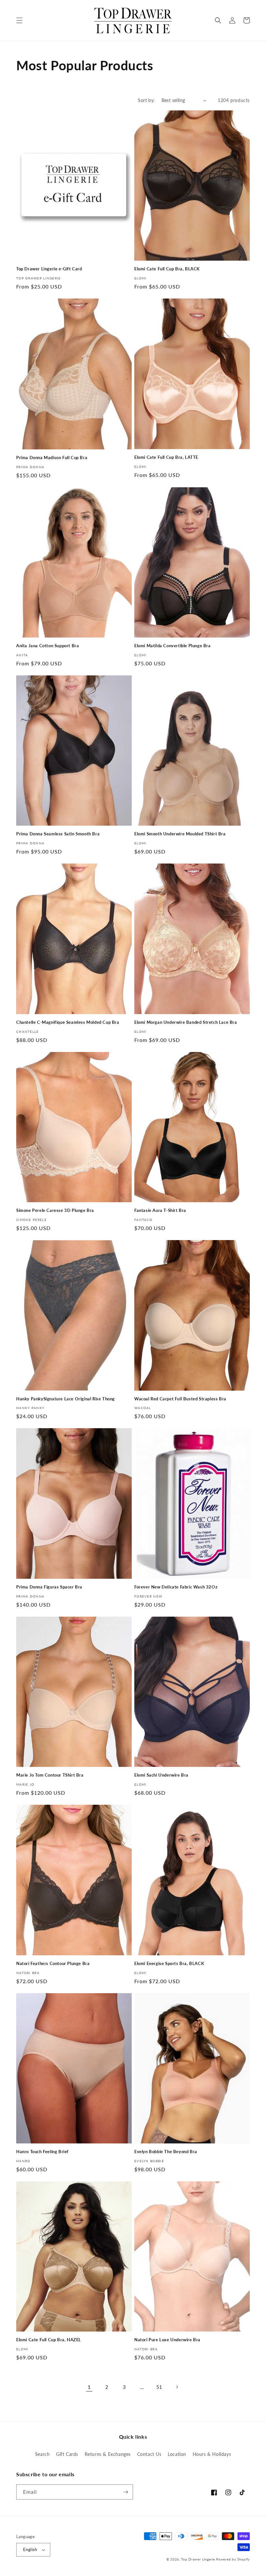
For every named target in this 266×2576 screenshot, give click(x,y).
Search (42, 2454)
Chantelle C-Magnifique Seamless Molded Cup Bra (68, 1022)
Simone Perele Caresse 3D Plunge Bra (55, 1210)
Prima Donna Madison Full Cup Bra (52, 458)
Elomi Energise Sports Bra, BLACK (169, 1963)
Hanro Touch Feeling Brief (42, 2152)
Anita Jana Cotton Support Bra (48, 646)
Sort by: (146, 100)
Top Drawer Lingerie (198, 2559)
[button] (19, 20)
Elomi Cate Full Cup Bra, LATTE (166, 457)
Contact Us (149, 2454)
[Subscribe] (126, 2492)
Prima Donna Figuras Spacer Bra (49, 1587)
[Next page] (177, 2387)
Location (177, 2454)
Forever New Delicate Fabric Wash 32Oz (176, 1587)
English (30, 2549)
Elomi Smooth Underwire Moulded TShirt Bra (180, 834)
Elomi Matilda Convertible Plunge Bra (173, 646)
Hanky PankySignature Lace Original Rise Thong (66, 1399)
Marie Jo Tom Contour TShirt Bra (50, 1775)
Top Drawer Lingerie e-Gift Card (49, 269)
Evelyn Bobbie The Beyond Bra (166, 2152)
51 (159, 2387)
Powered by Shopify (233, 2559)
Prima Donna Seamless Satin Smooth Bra (58, 834)
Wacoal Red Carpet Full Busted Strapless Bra (180, 1399)
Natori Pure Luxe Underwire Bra (167, 2340)
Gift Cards (67, 2454)
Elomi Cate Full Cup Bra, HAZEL (49, 2340)
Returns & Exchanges (108, 2454)
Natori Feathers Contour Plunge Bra (53, 1963)
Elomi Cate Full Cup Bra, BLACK (167, 269)
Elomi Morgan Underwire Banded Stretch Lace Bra (186, 1022)
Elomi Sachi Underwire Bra (161, 1775)
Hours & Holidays (212, 2454)
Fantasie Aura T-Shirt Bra (160, 1210)
